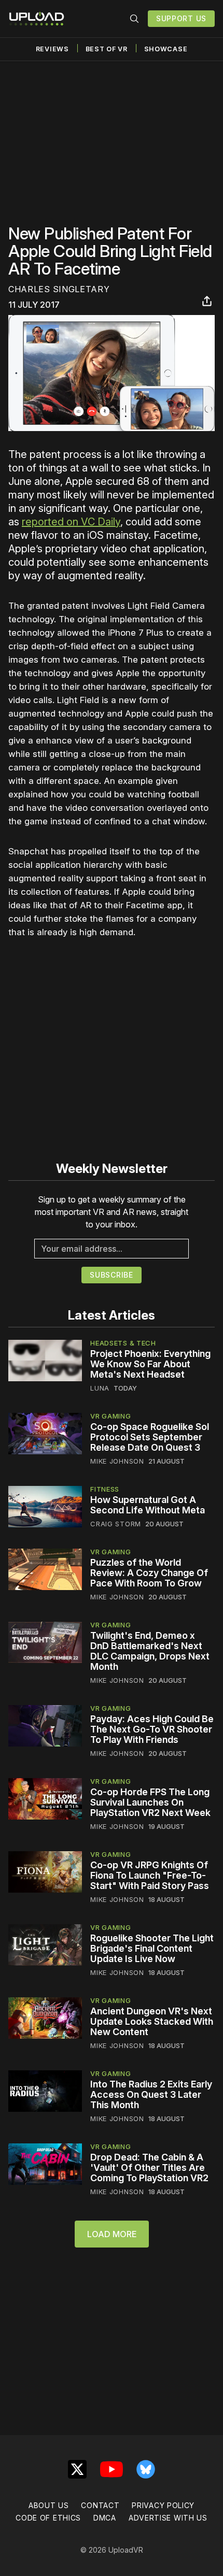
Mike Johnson (117, 1461)
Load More (112, 2234)
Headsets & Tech (123, 1343)
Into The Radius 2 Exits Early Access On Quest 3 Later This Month (151, 2094)
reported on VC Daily (71, 522)
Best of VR (107, 49)
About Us (49, 2505)
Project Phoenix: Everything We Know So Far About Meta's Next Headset (150, 1364)
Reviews (52, 49)
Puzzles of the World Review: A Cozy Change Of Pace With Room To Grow (149, 1573)
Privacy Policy (163, 2505)
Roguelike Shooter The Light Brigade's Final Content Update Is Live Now (152, 1948)
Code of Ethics (48, 2518)
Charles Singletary (59, 289)
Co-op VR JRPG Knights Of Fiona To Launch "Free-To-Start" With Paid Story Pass (150, 1875)
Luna (100, 1388)
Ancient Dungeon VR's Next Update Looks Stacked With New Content (152, 2021)
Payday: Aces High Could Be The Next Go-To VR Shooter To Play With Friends (152, 1729)
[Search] (134, 19)
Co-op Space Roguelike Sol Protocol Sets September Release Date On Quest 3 (150, 1437)
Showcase (166, 49)
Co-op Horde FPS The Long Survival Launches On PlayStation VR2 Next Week (150, 1802)
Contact (100, 2505)
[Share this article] (207, 301)
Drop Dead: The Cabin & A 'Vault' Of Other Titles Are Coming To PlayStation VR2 (149, 2167)
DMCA (105, 2518)
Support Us (181, 18)
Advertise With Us (168, 2518)
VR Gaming (110, 1416)
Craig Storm (116, 1524)
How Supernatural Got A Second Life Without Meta (148, 1505)
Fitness (105, 1489)
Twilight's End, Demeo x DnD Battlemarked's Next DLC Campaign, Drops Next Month (150, 1651)
